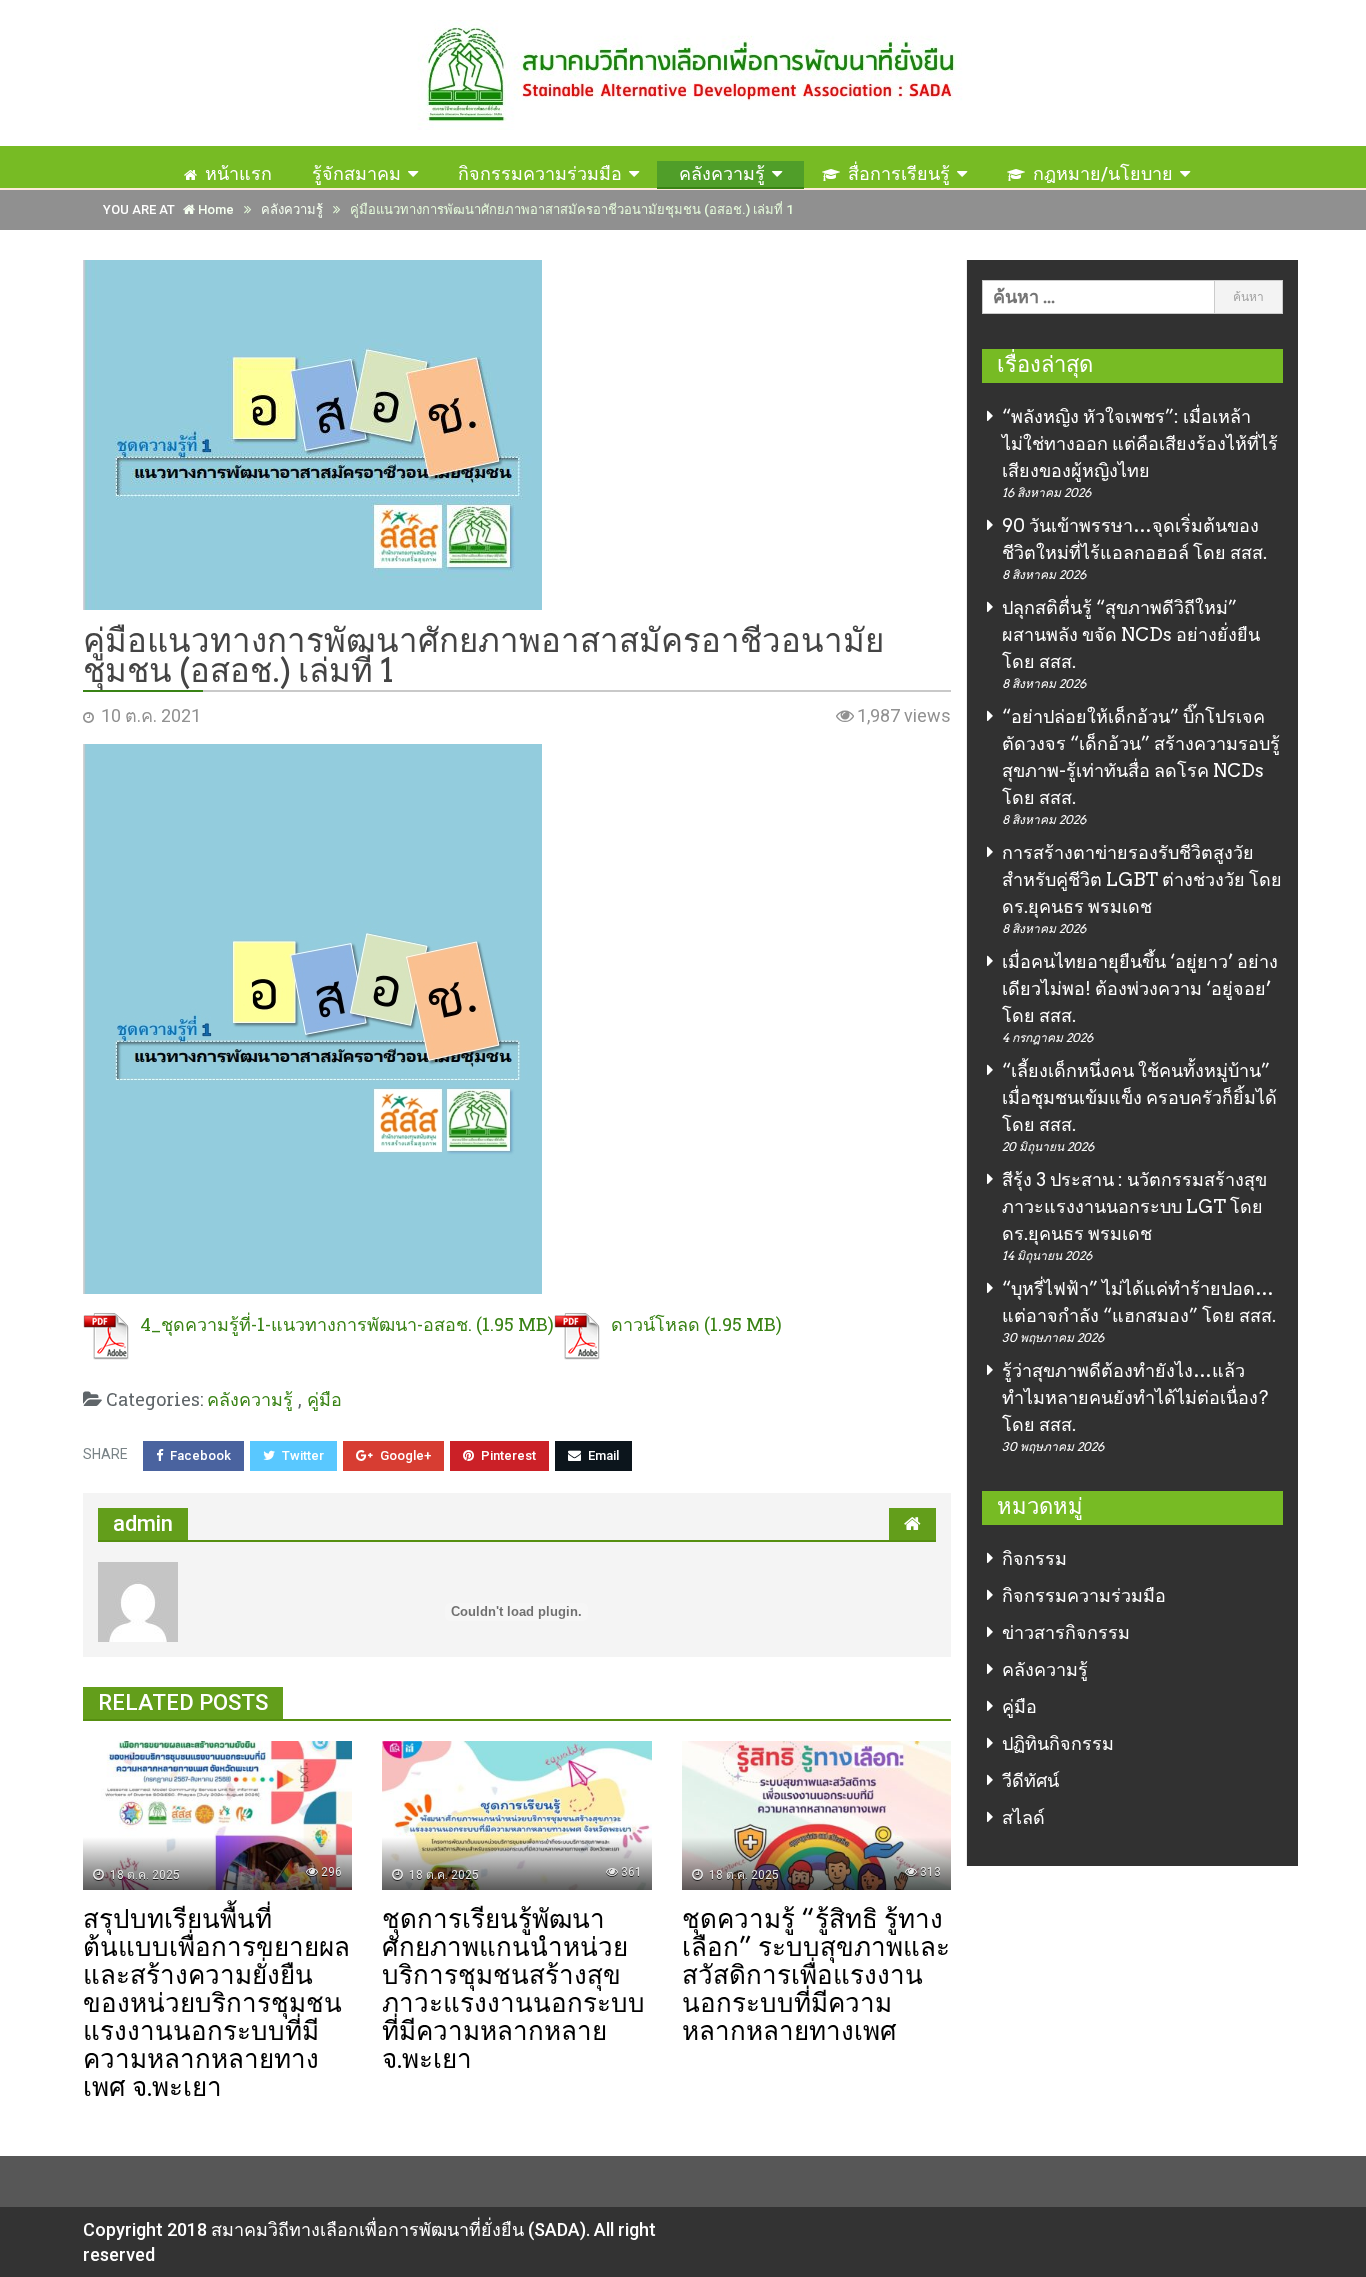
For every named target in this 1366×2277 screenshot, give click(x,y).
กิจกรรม (1034, 1558)
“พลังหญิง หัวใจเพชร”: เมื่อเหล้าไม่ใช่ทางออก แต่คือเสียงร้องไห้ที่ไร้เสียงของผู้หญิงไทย (1140, 443)
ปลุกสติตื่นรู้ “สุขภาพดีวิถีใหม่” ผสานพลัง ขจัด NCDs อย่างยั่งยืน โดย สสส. (1131, 634)
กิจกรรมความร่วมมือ (540, 173)
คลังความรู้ (722, 173)
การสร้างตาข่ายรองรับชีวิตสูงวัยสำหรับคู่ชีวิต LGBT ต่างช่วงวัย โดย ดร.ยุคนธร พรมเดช (1142, 879)
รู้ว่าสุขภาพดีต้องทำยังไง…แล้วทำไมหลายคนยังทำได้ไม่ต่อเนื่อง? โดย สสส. (1135, 1397)
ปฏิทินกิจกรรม (1058, 1743)
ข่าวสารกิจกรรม (1066, 1632)
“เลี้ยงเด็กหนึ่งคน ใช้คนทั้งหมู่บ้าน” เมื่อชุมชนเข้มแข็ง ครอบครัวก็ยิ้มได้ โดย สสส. (1139, 1097)
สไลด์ (1023, 1817)
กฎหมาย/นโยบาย (1103, 173)
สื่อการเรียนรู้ (899, 173)
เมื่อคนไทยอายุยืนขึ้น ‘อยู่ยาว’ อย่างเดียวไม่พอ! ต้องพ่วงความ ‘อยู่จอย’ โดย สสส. (1140, 988)
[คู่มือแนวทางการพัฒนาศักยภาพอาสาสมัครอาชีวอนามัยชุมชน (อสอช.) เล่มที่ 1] (517, 435)
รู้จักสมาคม (356, 173)
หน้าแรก (238, 173)
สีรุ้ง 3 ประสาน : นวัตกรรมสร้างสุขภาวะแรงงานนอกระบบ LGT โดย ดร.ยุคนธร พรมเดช (1134, 1206)
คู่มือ (1019, 1706)
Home (214, 209)
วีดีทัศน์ (1030, 1780)
